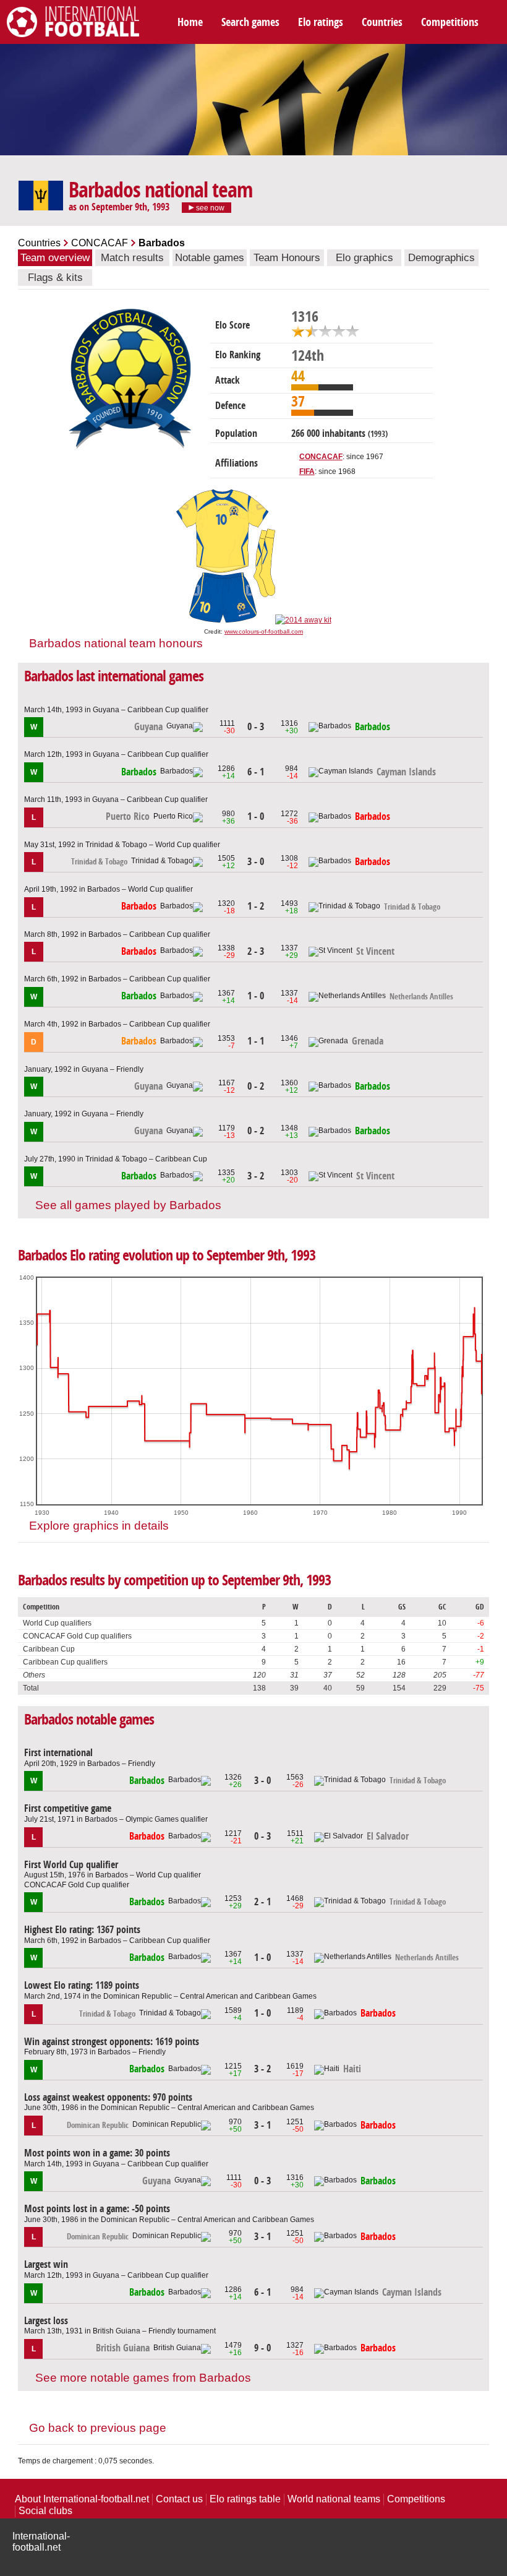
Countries (382, 22)
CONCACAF (100, 243)
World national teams (334, 2499)
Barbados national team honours (116, 643)
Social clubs (45, 2511)
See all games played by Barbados (128, 1205)
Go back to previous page (98, 2428)
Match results (132, 258)
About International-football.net (82, 2499)
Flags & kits (55, 278)
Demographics (441, 258)
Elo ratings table (245, 2499)
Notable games (210, 258)
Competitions (450, 22)
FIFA (307, 472)
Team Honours (287, 258)
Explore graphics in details (99, 1526)
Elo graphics (364, 258)
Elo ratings (321, 22)
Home (190, 22)
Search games (250, 22)
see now (209, 208)
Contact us (179, 2499)
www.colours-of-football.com (264, 631)
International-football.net (41, 2542)
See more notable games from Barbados (143, 2378)
